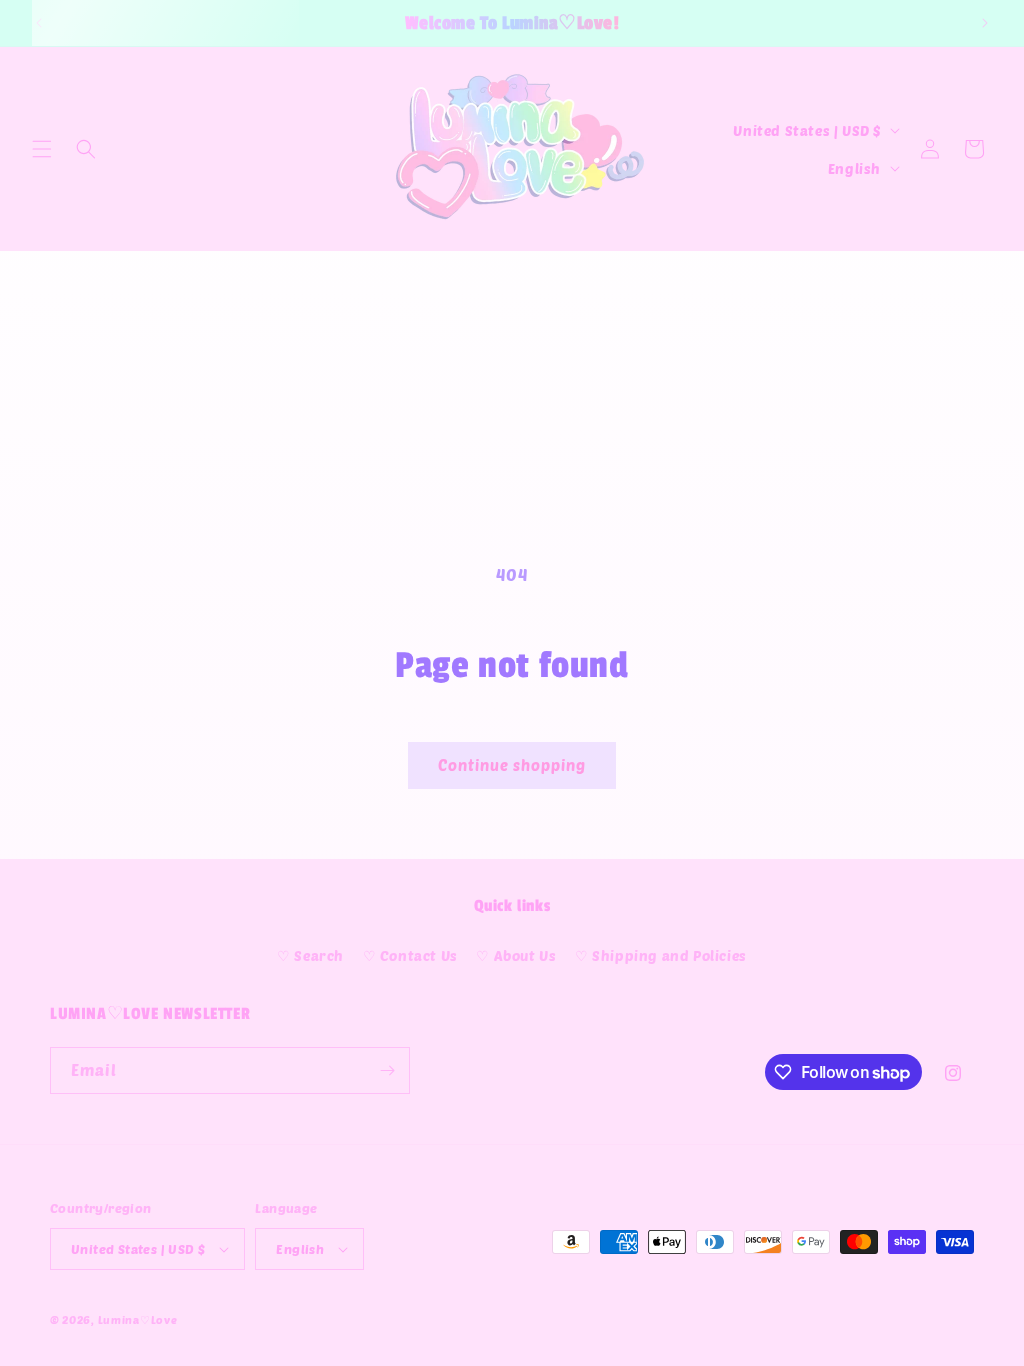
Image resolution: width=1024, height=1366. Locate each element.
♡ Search (310, 955)
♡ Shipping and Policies (661, 955)
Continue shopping (512, 765)
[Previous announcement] (39, 23)
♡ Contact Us (410, 955)
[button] (42, 149)
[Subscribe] (387, 1070)
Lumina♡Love (138, 1319)
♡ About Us (516, 955)
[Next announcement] (985, 23)
